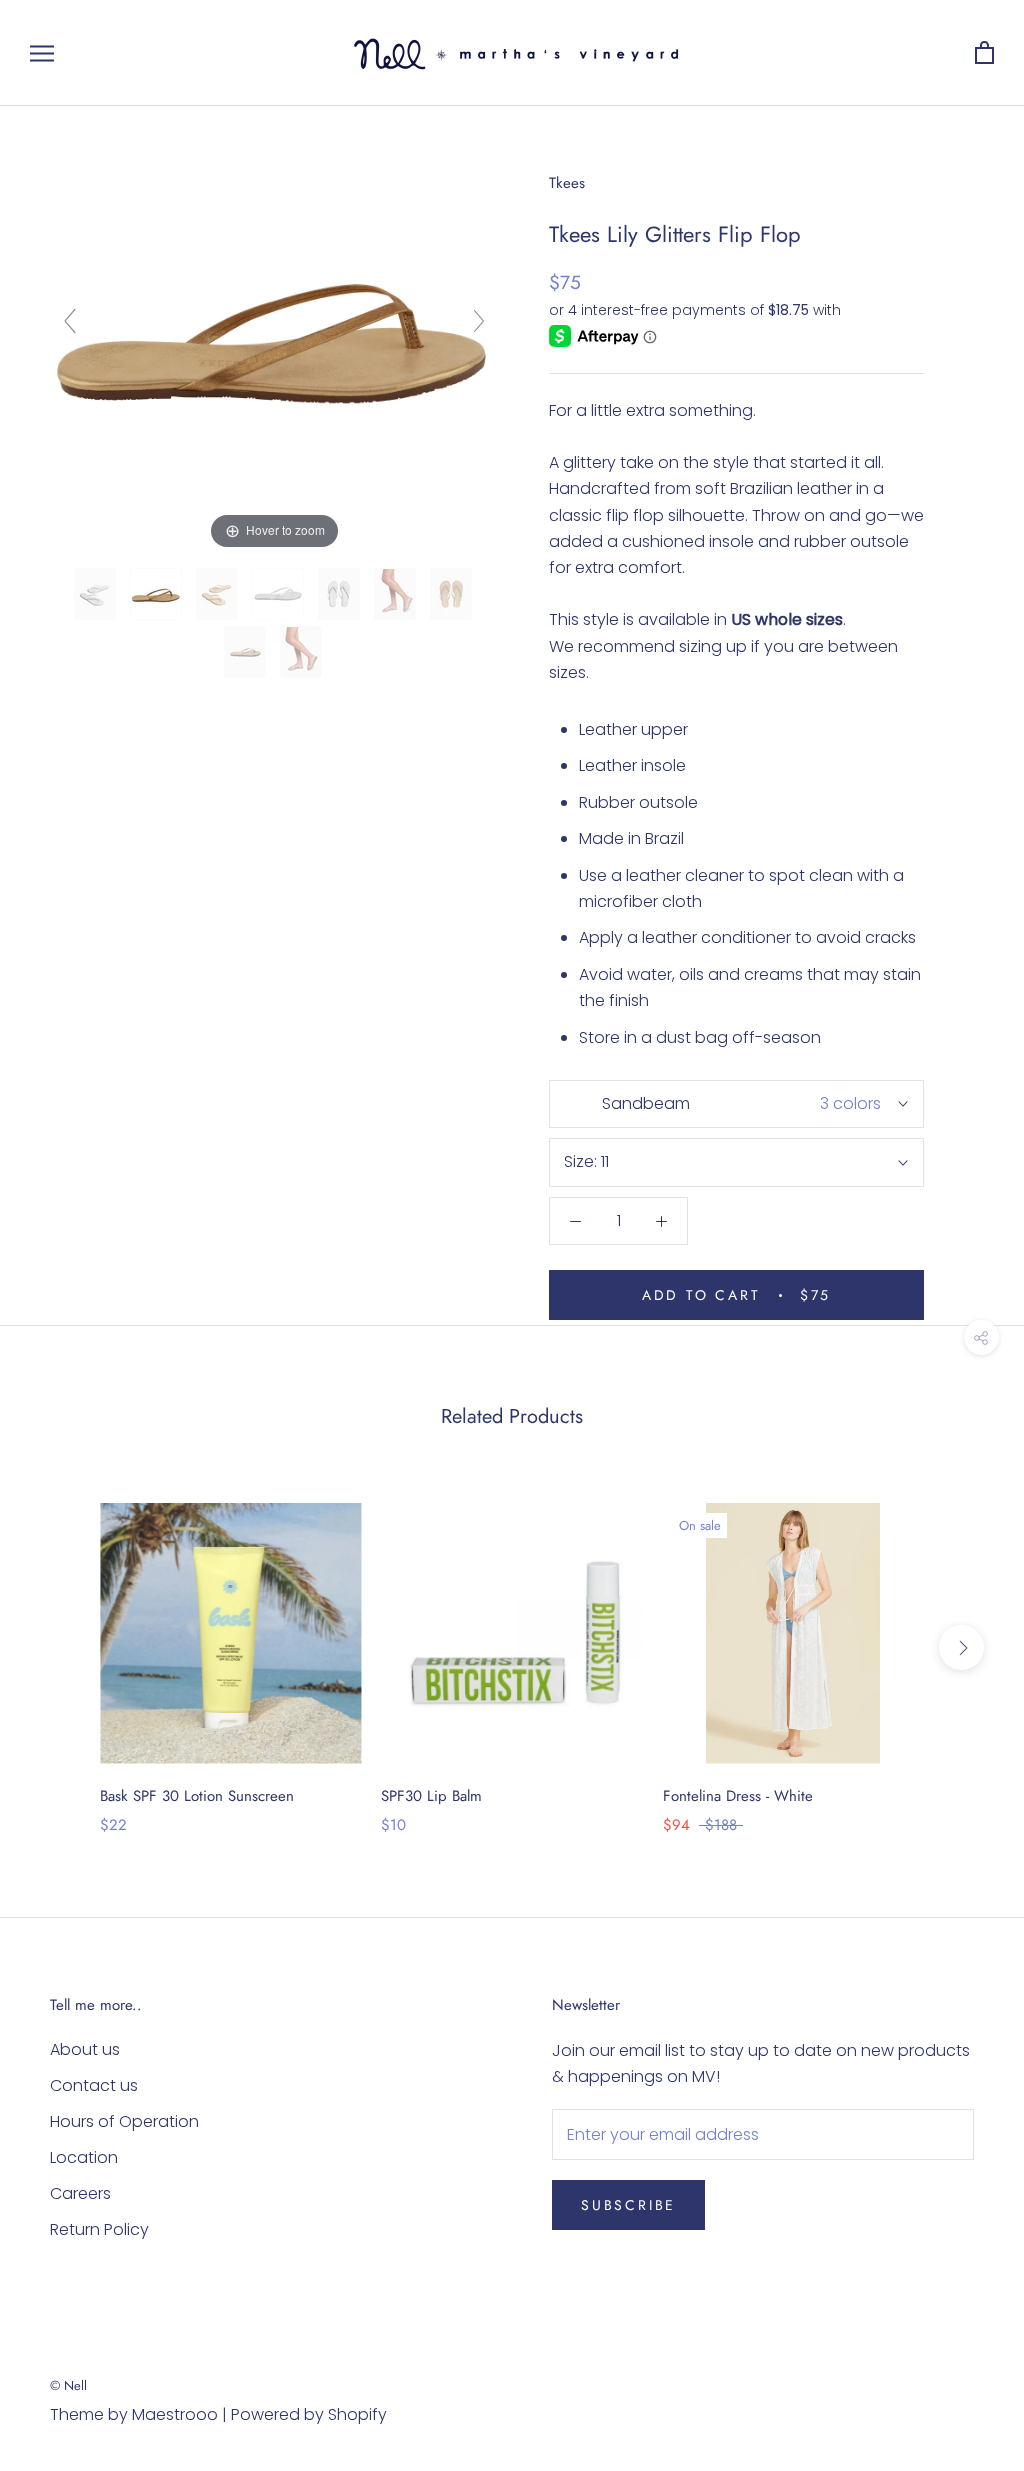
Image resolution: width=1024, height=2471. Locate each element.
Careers (80, 2193)
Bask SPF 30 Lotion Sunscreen (197, 1796)
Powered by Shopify (309, 2414)
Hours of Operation (124, 2121)
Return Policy (99, 2229)
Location (84, 2157)
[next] (961, 1647)
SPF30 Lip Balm (431, 1796)
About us (85, 2049)
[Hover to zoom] (274, 329)
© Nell (68, 2385)
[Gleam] (280, 594)
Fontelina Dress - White (738, 1796)
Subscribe (628, 2205)
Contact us (94, 2085)
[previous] (62, 1647)
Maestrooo (175, 2414)
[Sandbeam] (158, 594)
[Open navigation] (42, 52)
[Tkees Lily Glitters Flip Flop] (97, 594)
